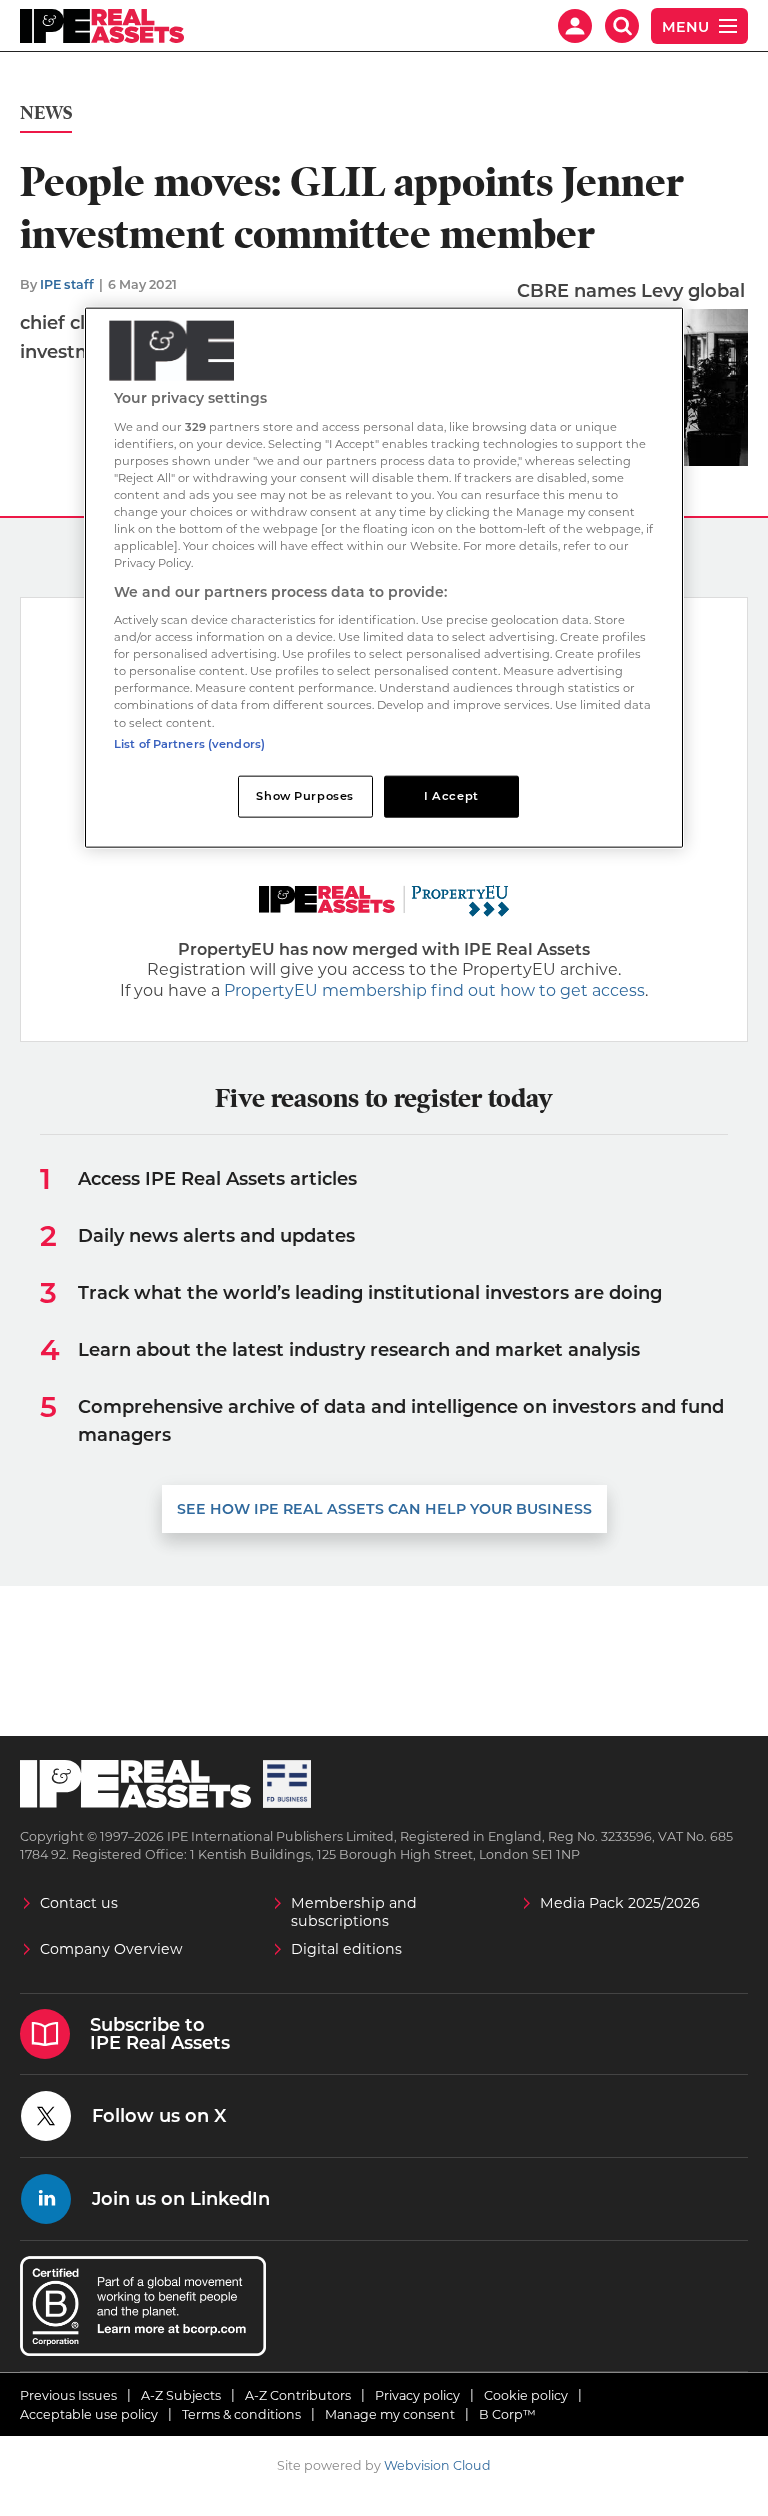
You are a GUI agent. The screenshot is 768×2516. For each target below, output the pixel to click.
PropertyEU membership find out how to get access (434, 990)
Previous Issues (68, 2395)
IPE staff (67, 284)
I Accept (451, 795)
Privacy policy (417, 2395)
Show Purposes (304, 795)
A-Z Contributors (298, 2395)
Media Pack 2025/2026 (620, 1903)
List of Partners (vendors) (189, 743)
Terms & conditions (241, 2414)
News (46, 113)
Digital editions (346, 1949)
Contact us (79, 1903)
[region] (384, 577)
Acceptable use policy (89, 2414)
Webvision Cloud (437, 2465)
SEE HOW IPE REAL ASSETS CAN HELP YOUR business (384, 1509)
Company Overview (111, 1949)
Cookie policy (526, 2395)
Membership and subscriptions (354, 1912)
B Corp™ (507, 2414)
